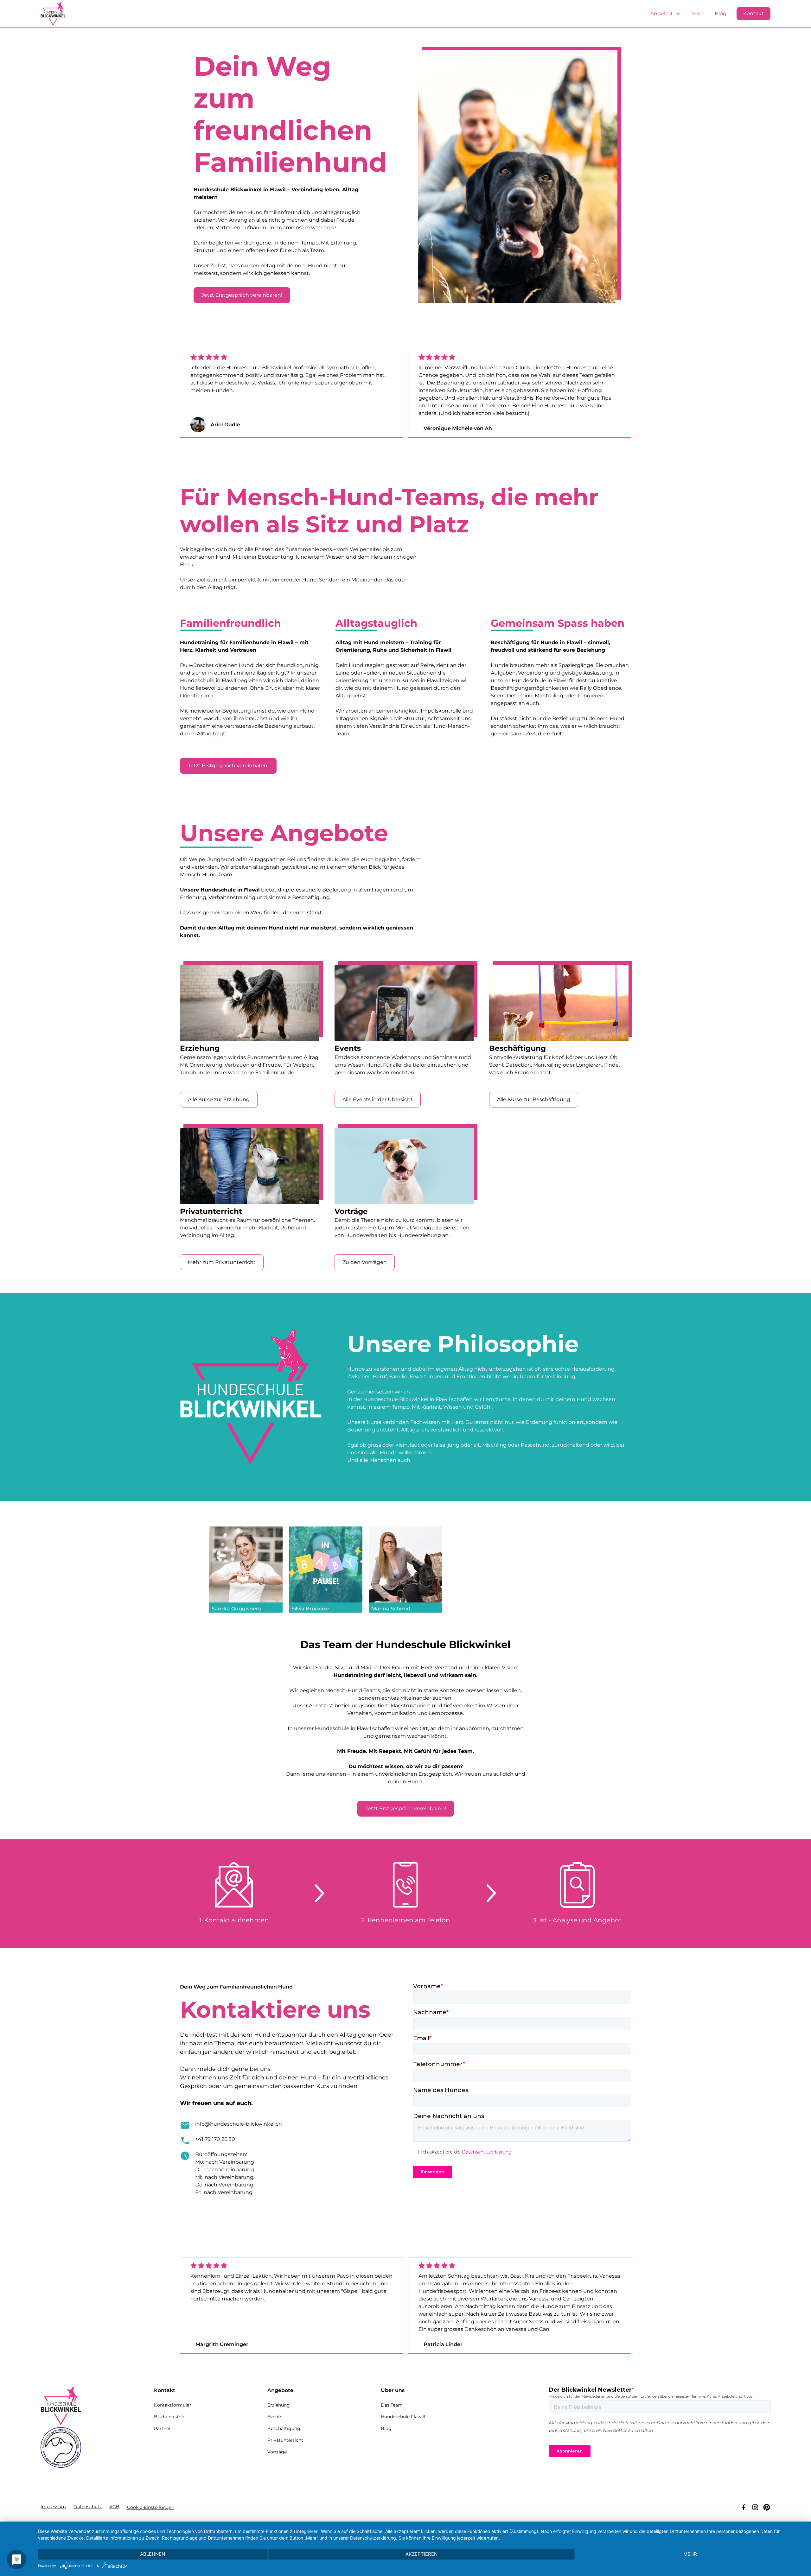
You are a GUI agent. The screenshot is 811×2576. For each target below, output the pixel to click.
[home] (53, 14)
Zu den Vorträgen (365, 1262)
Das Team (392, 2405)
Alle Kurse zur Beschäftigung (534, 1099)
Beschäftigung (284, 2428)
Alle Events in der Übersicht (378, 1099)
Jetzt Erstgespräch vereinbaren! (242, 295)
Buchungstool (170, 2417)
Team (698, 13)
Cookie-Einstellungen (151, 2507)
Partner (162, 2428)
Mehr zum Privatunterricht (222, 1262)
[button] (665, 14)
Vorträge (277, 2452)
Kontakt (754, 13)
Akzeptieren (421, 2554)
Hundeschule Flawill (403, 2417)
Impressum (53, 2507)
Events (275, 2417)
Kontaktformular (173, 2405)
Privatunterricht (285, 2440)
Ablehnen (153, 2554)
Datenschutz (88, 2507)
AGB (114, 2507)
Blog (721, 13)
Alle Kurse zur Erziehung (219, 1099)
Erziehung (279, 2405)
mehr (690, 2554)
